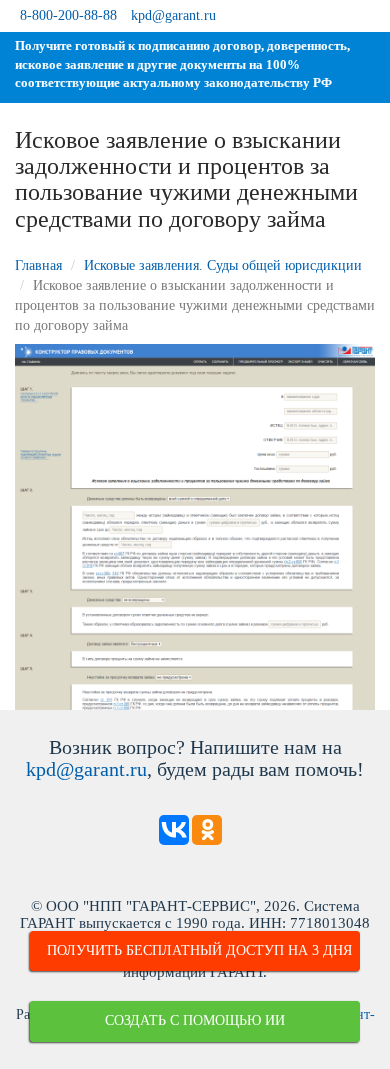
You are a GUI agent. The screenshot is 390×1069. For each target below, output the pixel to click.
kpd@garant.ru (173, 15)
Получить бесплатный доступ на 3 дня (199, 950)
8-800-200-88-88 (68, 15)
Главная (38, 265)
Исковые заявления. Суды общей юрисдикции (223, 265)
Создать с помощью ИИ (195, 1020)
